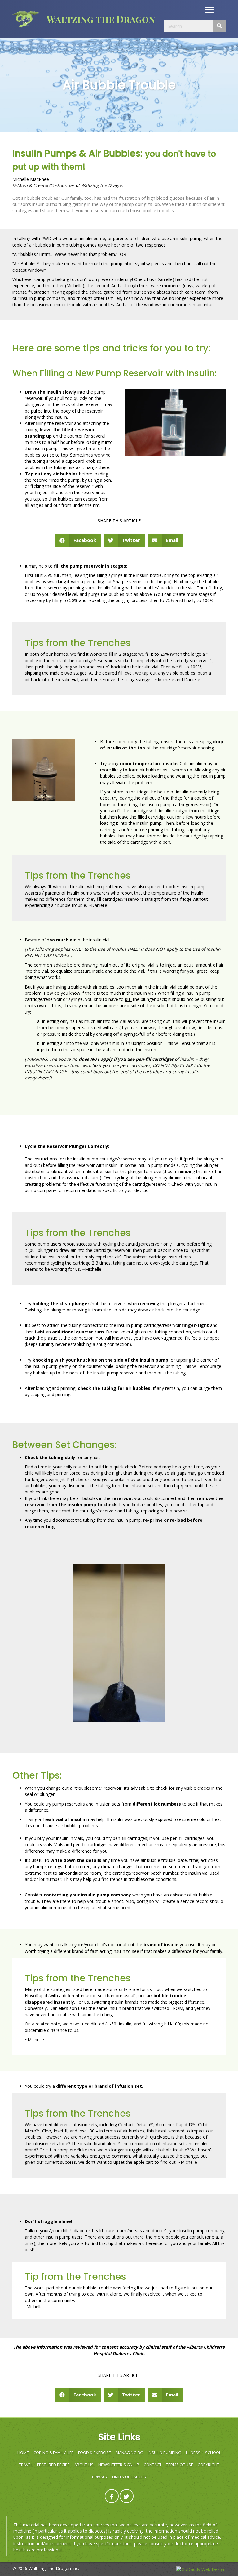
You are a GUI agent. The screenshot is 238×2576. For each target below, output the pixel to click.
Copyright (209, 2465)
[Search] (219, 26)
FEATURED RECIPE (53, 2465)
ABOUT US (84, 2465)
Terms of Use (180, 2465)
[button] (209, 10)
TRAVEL (26, 2465)
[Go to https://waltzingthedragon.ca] (96, 19)
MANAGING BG (129, 2453)
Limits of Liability (129, 2477)
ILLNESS (193, 2453)
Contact (153, 2465)
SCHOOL (213, 2453)
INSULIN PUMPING (165, 2453)
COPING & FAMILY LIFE (53, 2453)
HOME (23, 2453)
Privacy (100, 2477)
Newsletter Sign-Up (119, 2465)
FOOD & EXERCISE (95, 2453)
